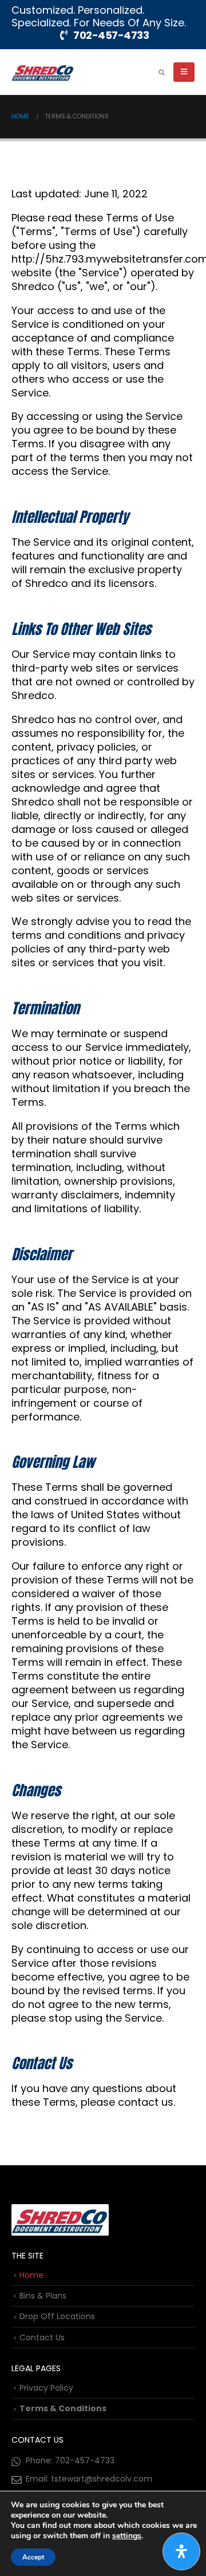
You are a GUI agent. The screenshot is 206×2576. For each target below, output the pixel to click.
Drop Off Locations (57, 2316)
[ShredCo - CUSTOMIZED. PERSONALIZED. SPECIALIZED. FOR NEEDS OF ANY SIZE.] (43, 72)
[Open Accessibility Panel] (181, 2551)
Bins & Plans (43, 2296)
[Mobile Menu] (184, 72)
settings (127, 2536)
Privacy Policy (46, 2388)
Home (31, 2275)
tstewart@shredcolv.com (102, 2479)
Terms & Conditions (63, 2408)
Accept (33, 2557)
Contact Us (42, 2337)
